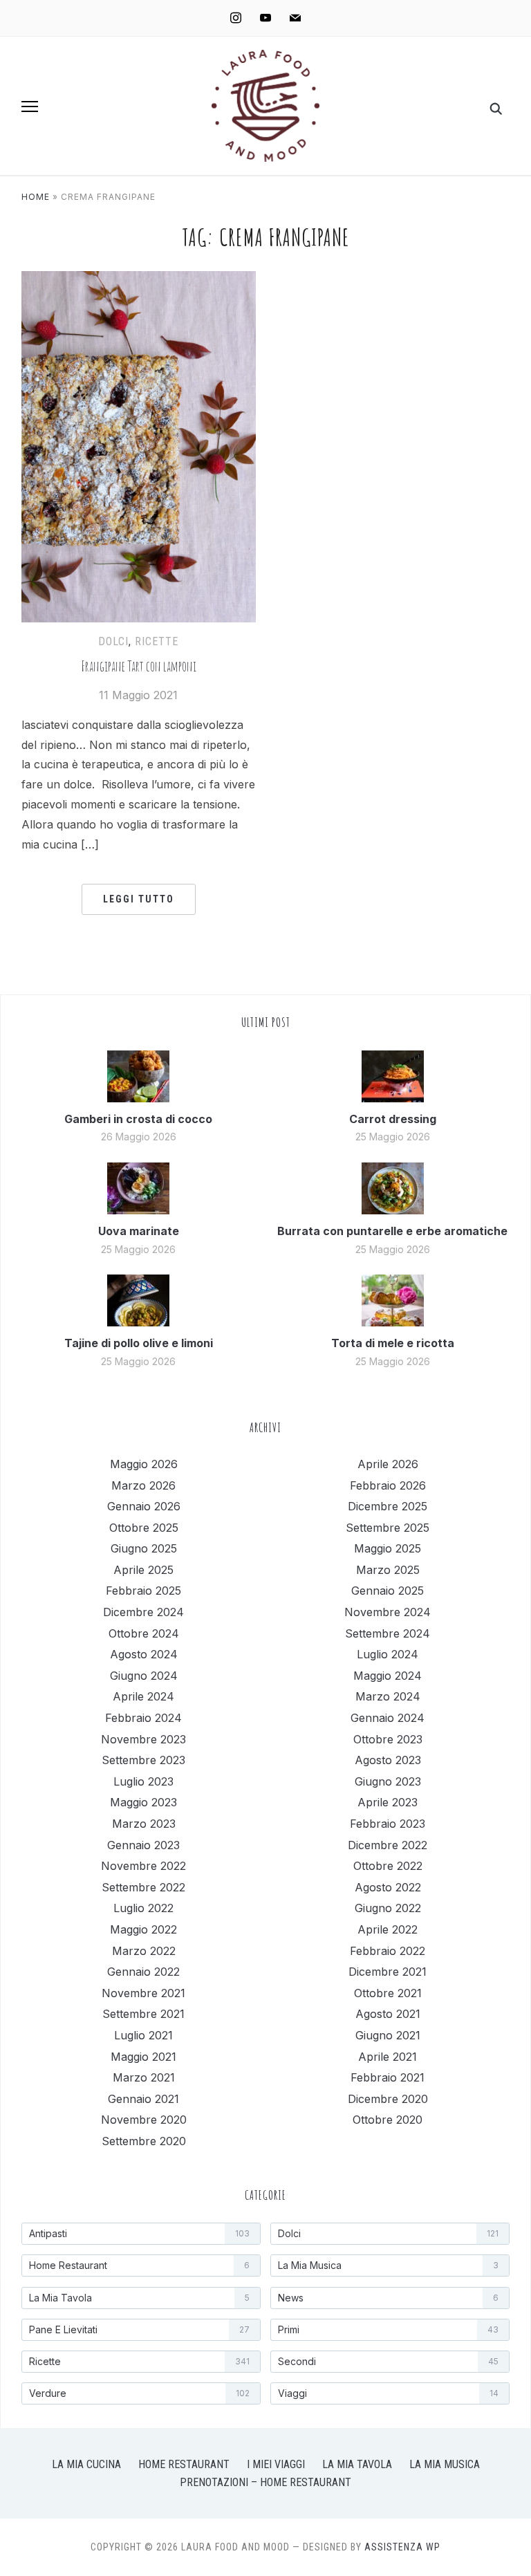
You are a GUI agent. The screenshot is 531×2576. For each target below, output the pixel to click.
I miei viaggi (276, 2464)
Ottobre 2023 (388, 1739)
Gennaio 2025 (388, 1591)
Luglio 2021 (143, 2035)
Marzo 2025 (388, 1570)
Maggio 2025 (388, 1548)
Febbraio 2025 (143, 1591)
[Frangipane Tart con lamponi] (139, 279)
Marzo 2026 (143, 1485)
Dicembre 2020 (388, 2099)
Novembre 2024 (388, 1612)
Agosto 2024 (144, 1654)
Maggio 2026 (144, 1464)
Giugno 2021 (388, 2035)
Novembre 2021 (143, 1993)
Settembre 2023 (143, 1760)
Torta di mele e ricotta (393, 1343)
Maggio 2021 (143, 2057)
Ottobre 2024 (144, 1633)
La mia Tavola (357, 2464)
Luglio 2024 (388, 1654)
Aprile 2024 (143, 1696)
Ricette (157, 641)
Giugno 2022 (388, 1908)
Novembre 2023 (143, 1739)
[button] (30, 106)
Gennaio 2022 (143, 1972)
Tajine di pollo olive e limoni (139, 1343)
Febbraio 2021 (388, 2077)
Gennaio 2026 (144, 1506)
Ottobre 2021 (388, 1993)
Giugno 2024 (144, 1676)
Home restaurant (184, 2464)
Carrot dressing (393, 1119)
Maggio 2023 (143, 1802)
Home (36, 197)
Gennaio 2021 (143, 2099)
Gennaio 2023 (143, 1845)
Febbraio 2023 (388, 1824)
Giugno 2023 (388, 1781)
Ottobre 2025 (144, 1528)
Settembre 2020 (144, 2141)
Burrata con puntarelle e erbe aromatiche (392, 1231)
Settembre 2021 (143, 2014)
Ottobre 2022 (388, 1866)
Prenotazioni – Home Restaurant (265, 2482)
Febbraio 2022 (388, 1951)
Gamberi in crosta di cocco (138, 1119)
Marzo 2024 (388, 1696)
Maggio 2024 (388, 1676)
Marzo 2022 (144, 1951)
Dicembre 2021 (388, 1972)
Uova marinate (139, 1231)
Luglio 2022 (143, 1908)
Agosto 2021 (388, 2014)
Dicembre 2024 (143, 1612)
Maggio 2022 (143, 1929)
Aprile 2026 (388, 1464)
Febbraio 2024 (143, 1718)
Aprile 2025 (143, 1570)
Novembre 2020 (144, 2120)
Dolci (113, 641)
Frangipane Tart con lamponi (139, 666)
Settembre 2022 (143, 1887)
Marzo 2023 (144, 1824)
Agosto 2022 (388, 1887)
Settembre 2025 (388, 1528)
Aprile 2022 (388, 1929)
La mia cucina (86, 2464)
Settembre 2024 (388, 1633)
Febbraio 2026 (388, 1485)
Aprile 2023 (388, 1802)
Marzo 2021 (144, 2077)
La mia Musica (445, 2464)
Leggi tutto (139, 899)
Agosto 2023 (388, 1760)
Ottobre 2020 (388, 2120)
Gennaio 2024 (388, 1718)
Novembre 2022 (143, 1866)
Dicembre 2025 (388, 1506)
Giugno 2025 (144, 1548)
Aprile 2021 (388, 2057)
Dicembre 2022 (388, 1845)
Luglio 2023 (143, 1781)
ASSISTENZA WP (402, 2547)
